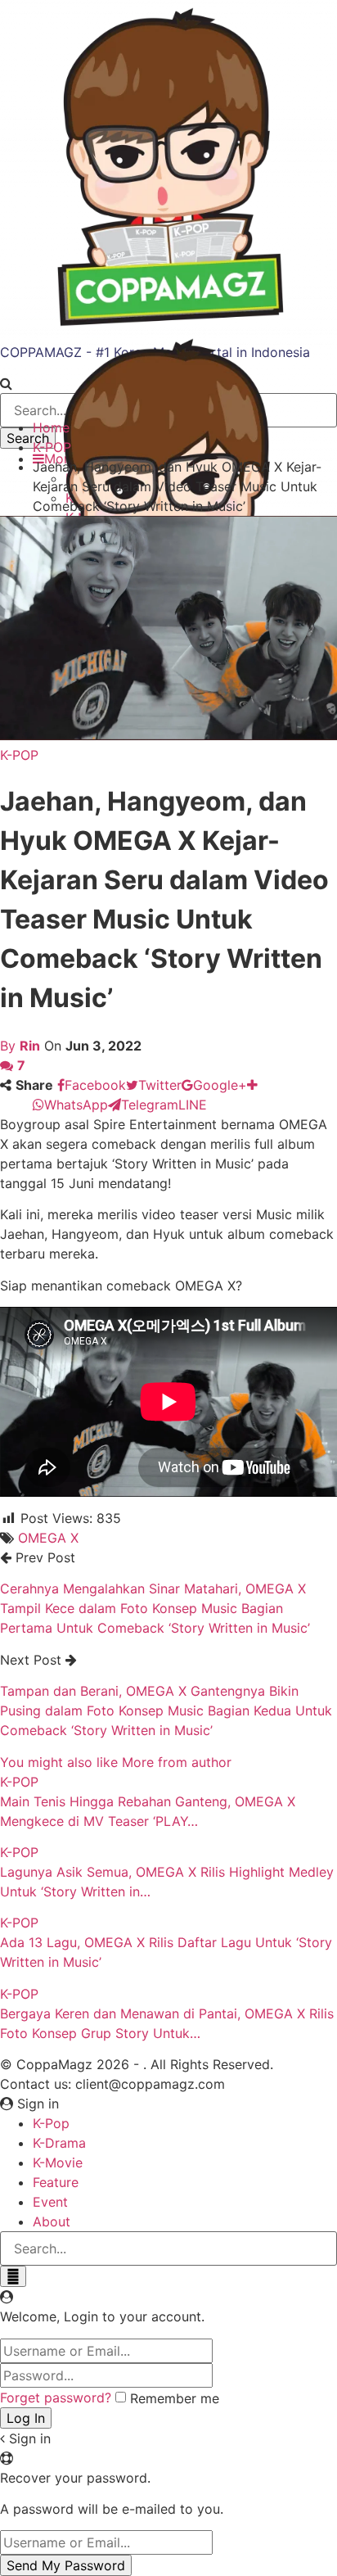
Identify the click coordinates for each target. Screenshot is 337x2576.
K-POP (19, 755)
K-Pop (51, 2123)
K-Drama (59, 2143)
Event (50, 2202)
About (52, 2221)
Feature (56, 2182)
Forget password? (56, 2397)
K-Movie (58, 2162)
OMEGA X (48, 1538)
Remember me (175, 2398)
